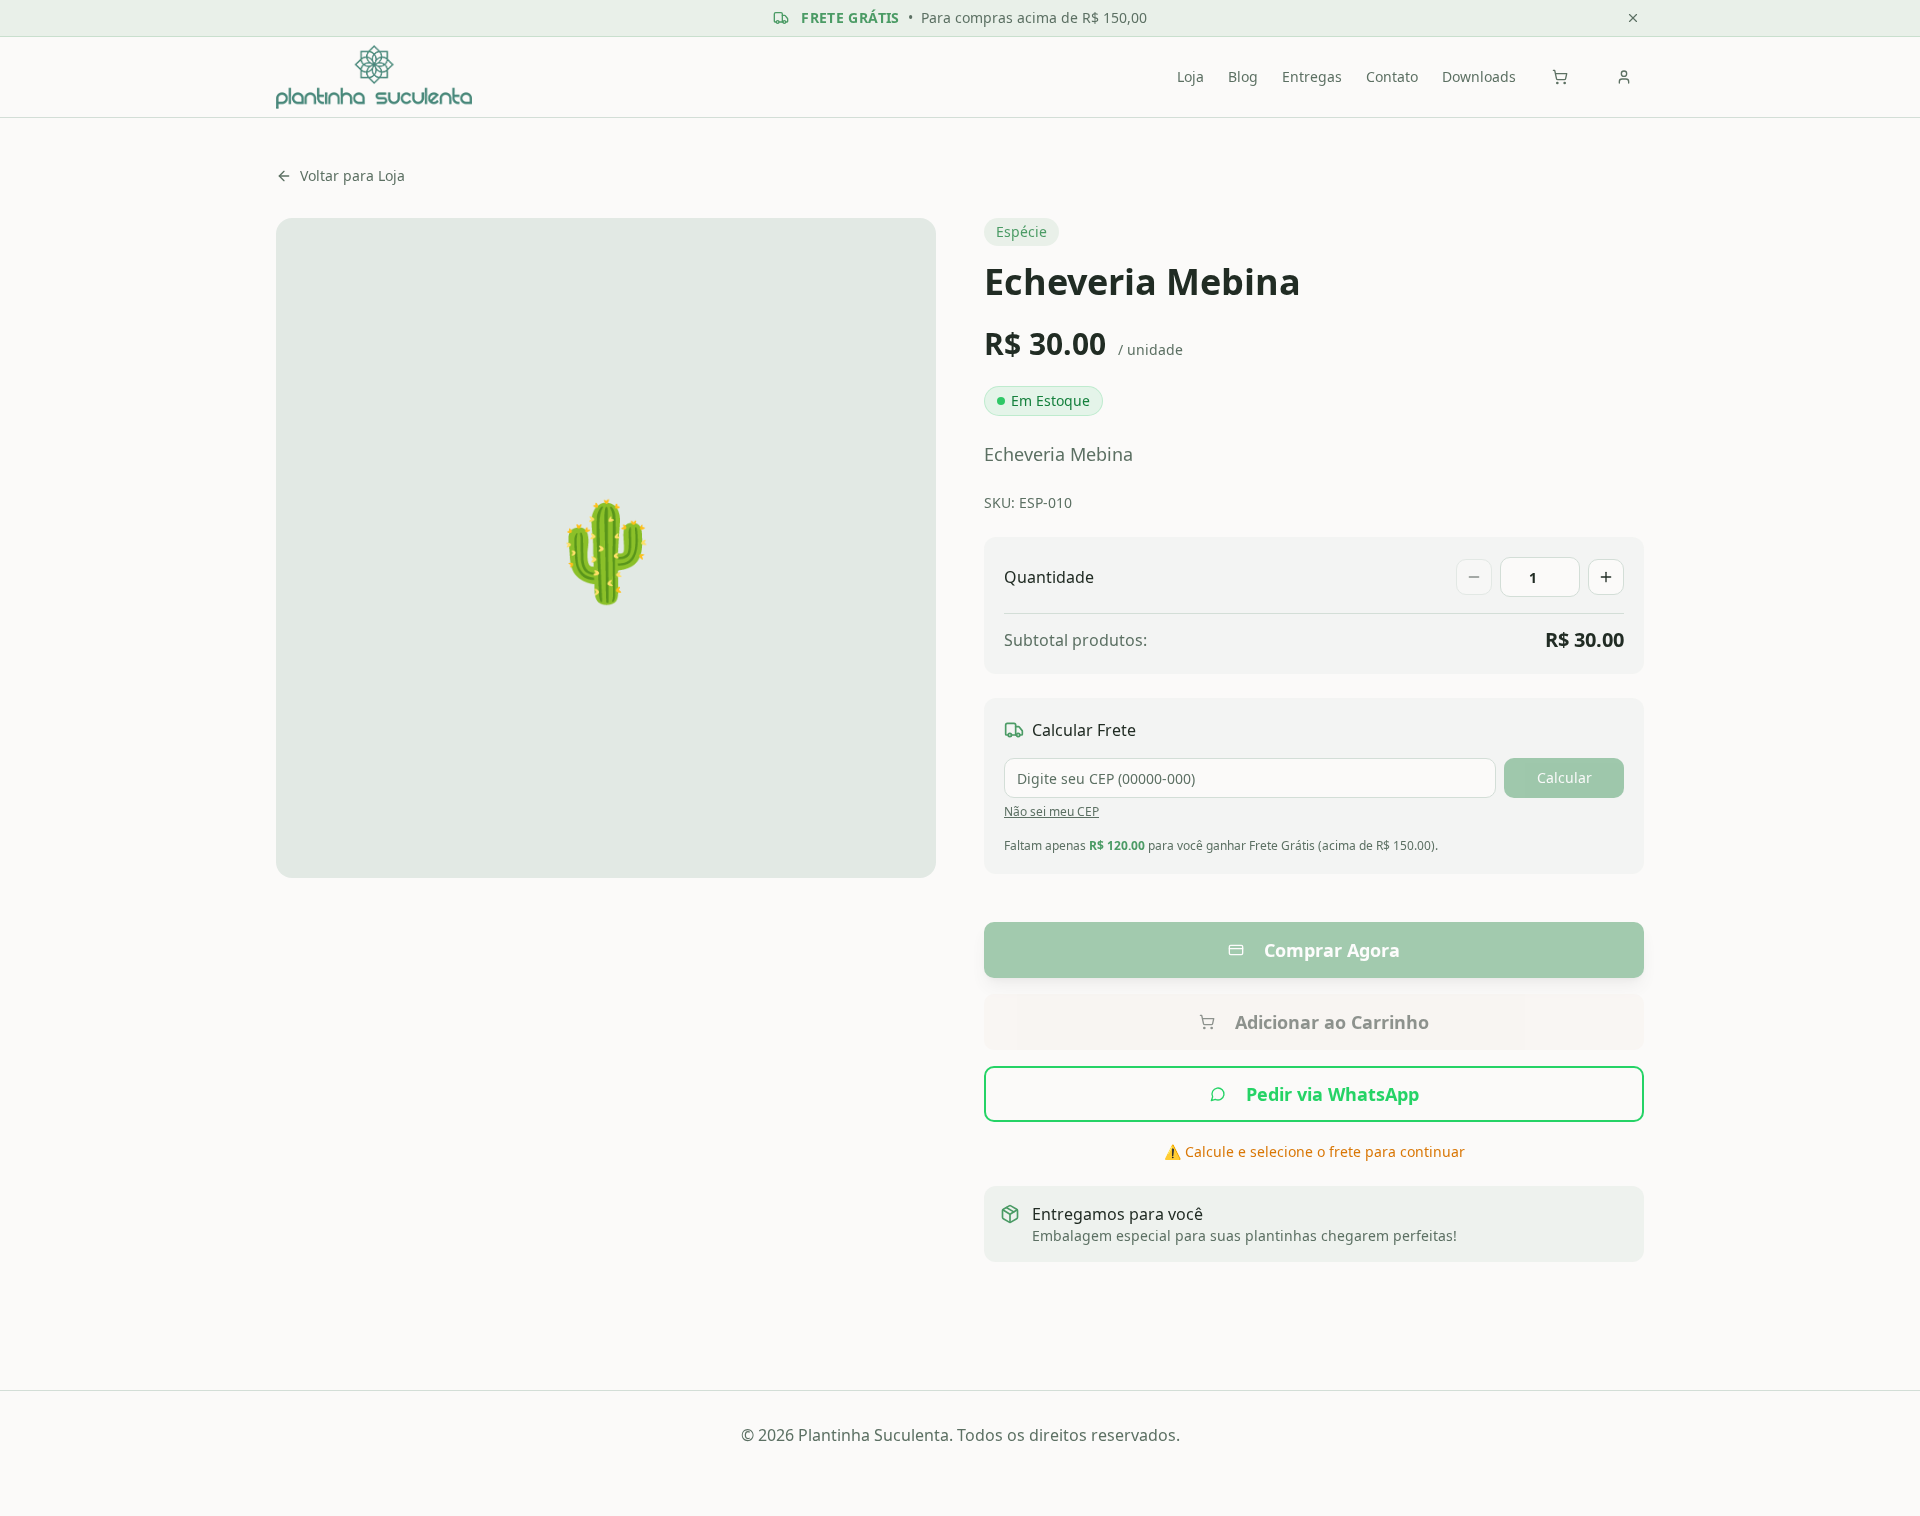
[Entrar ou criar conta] (1624, 77)
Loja (1190, 76)
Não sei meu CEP (1051, 811)
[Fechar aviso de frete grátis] (1633, 18)
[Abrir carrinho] (1560, 77)
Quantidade (1049, 577)
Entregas (1312, 76)
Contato (1392, 76)
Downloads (1479, 76)
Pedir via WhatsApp (1332, 1094)
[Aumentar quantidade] (1606, 577)
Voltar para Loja (352, 175)
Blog (1243, 76)
